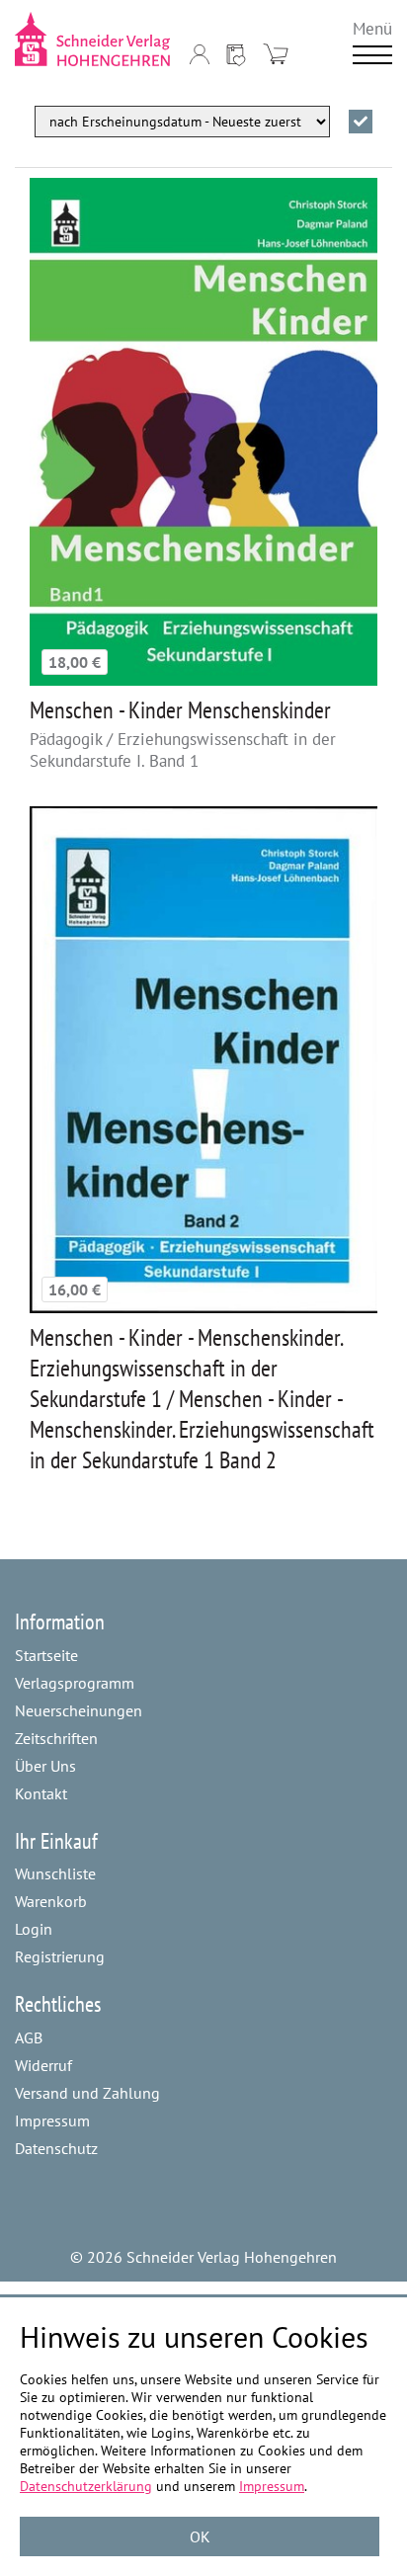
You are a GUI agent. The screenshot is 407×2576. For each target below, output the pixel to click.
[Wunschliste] (236, 54)
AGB (29, 2037)
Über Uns (45, 1766)
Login (34, 1929)
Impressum (52, 2120)
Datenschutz (56, 2148)
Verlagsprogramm (75, 1683)
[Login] (200, 54)
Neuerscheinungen (79, 1710)
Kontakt (41, 1793)
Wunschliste (55, 1873)
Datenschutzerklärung (86, 2486)
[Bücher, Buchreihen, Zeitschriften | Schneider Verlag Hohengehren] (92, 39)
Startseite (46, 1655)
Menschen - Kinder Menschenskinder (180, 710)
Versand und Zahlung (87, 2093)
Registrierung (60, 1956)
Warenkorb (51, 1901)
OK (200, 2536)
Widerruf (43, 2065)
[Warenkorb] (276, 54)
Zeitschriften (56, 1738)
